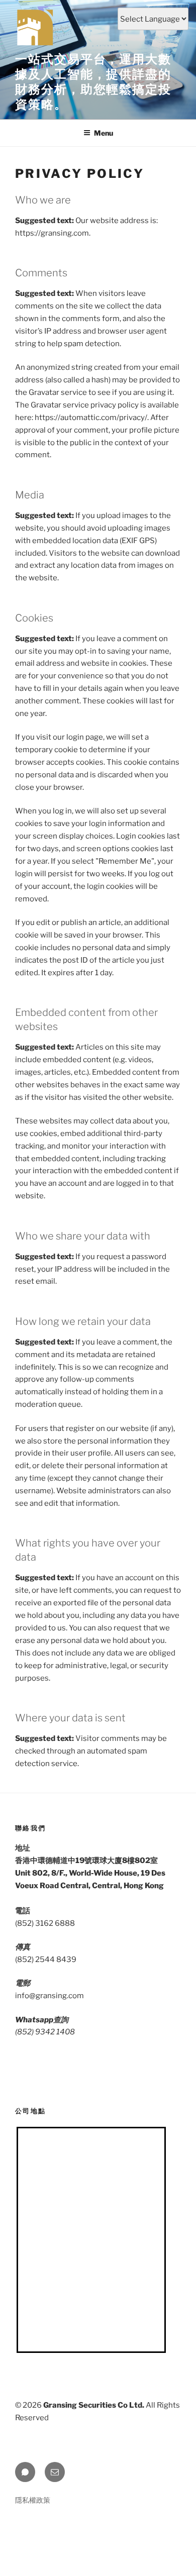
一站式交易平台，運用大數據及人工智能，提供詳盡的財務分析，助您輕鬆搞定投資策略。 (93, 82)
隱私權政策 (33, 2500)
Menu (104, 133)
